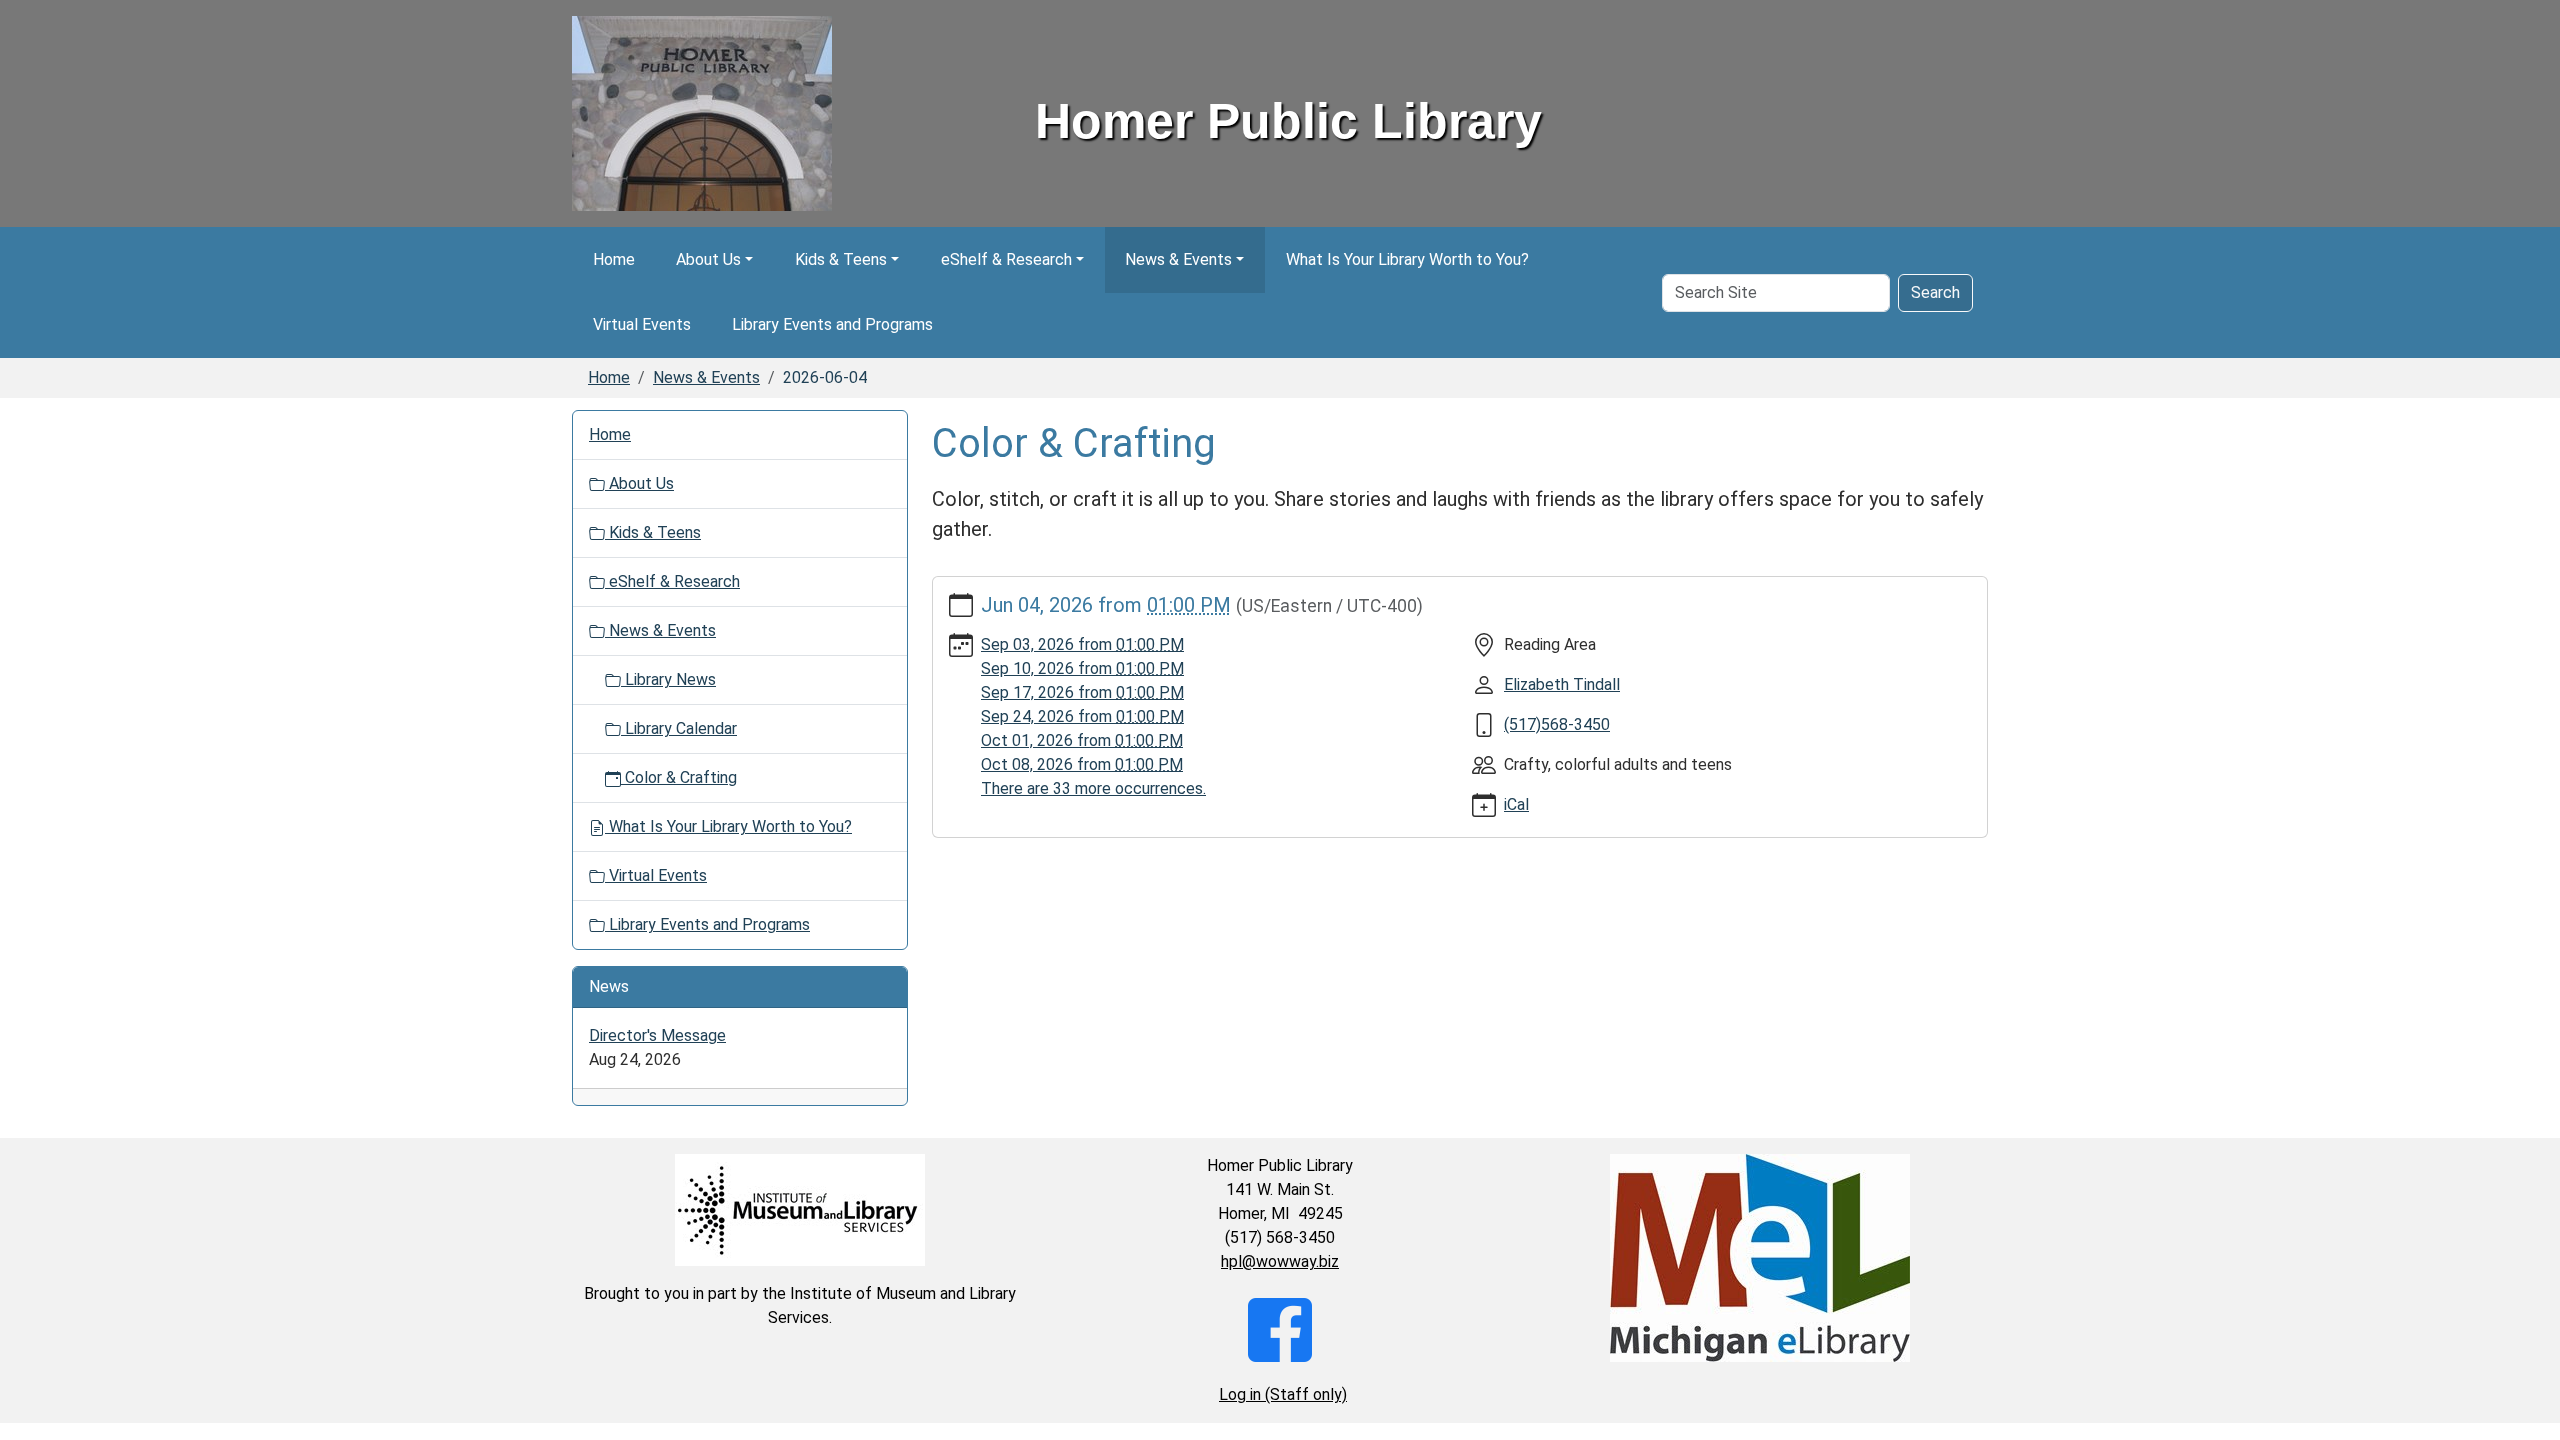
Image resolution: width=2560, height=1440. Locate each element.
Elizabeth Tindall (1562, 684)
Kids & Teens (841, 259)
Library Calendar (679, 728)
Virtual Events (642, 324)
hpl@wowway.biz (1280, 1261)
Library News (668, 679)
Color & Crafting (679, 777)
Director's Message (657, 1035)
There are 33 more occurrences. (1093, 788)
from (1082, 644)
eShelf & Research (1006, 259)
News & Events (1178, 259)
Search (1935, 292)
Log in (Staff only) (1283, 1394)
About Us (708, 259)
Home (614, 259)
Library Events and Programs (832, 324)
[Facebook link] (1280, 1328)
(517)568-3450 (1557, 724)
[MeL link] (1760, 1258)
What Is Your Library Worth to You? (1407, 259)
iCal (1516, 804)
